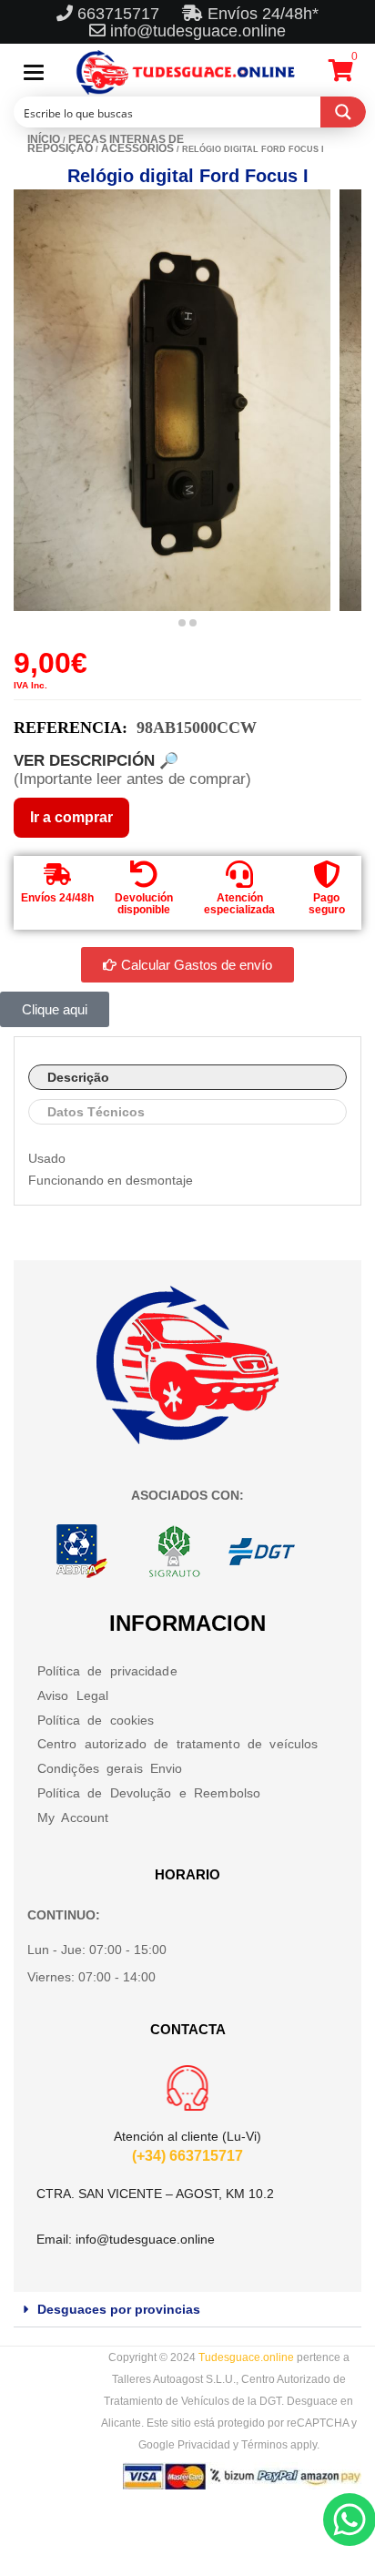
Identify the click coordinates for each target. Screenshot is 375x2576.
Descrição (78, 1077)
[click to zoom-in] (172, 400)
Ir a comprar (71, 817)
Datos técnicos (96, 1112)
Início (44, 139)
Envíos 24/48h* (261, 14)
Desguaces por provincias (119, 2309)
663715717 (121, 14)
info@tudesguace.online (198, 31)
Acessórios (137, 148)
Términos (264, 2445)
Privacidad (204, 2445)
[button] (187, 2310)
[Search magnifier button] (343, 112)
